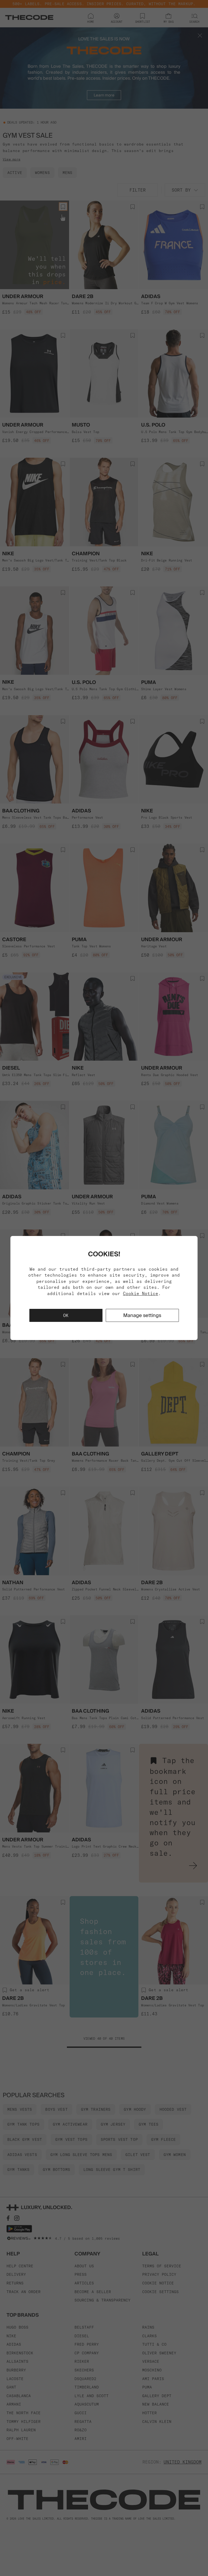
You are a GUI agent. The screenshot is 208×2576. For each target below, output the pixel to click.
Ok (66, 1315)
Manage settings (142, 1315)
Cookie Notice (141, 1293)
